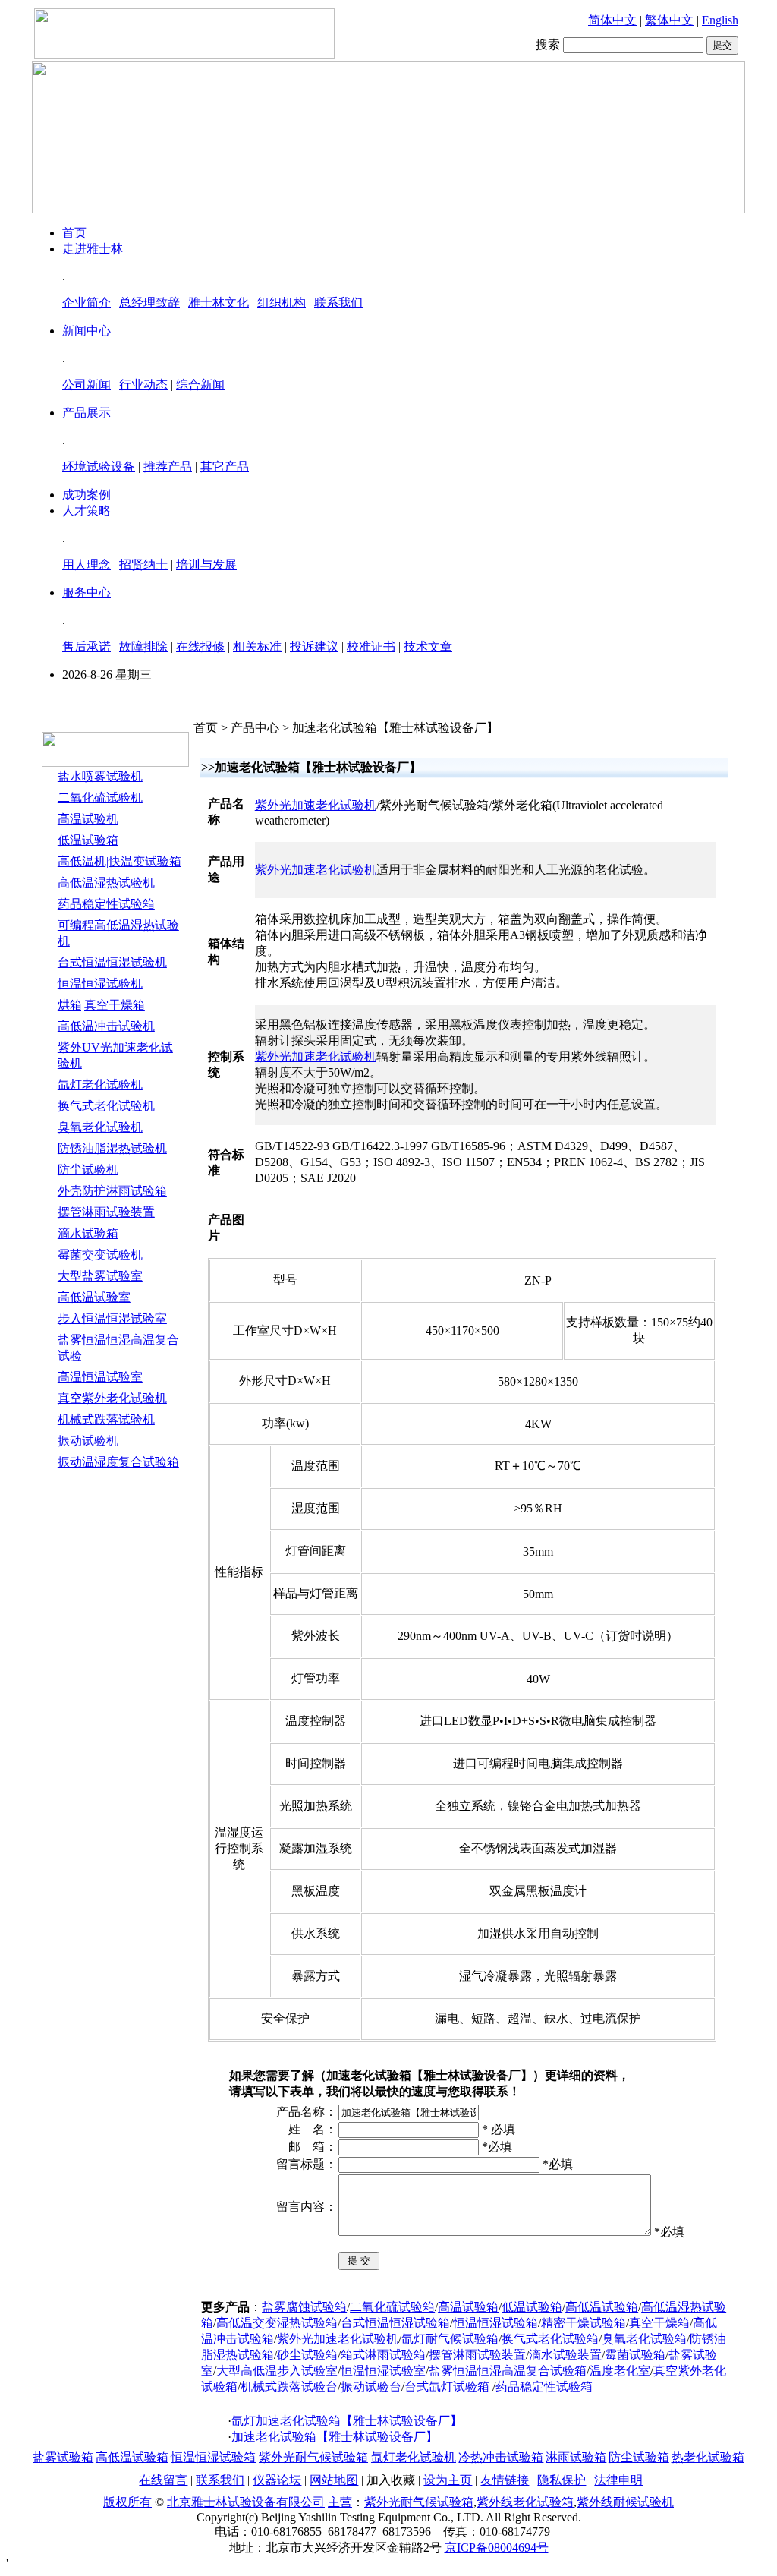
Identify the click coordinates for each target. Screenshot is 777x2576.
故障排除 (143, 646)
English (720, 20)
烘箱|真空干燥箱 (101, 1005)
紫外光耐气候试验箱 (313, 2457)
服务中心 (87, 593)
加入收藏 (391, 2480)
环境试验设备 (99, 467)
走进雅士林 (93, 249)
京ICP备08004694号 (497, 2548)
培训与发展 (206, 564)
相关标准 (257, 646)
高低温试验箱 (602, 2307)
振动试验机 (88, 1441)
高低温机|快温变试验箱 (120, 861)
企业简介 (87, 303)
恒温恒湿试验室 (383, 2371)
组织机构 (282, 303)
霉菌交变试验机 (100, 1255)
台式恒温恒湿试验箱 (395, 2323)
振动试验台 (371, 2387)
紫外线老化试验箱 (525, 2502)
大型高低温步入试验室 (277, 2371)
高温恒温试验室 (100, 1377)
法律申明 (618, 2480)
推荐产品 (168, 467)
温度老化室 (620, 2371)
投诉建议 (314, 646)
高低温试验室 (94, 1297)
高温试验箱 (468, 2307)
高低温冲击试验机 (106, 1026)
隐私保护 (562, 2480)
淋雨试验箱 (576, 2457)
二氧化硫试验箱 (392, 2307)
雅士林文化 (219, 303)
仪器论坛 (277, 2480)
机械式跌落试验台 (289, 2387)
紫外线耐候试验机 (625, 2502)
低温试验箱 (88, 840)
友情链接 (505, 2480)
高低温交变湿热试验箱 (277, 2323)
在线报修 (200, 646)
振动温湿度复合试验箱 (118, 1462)
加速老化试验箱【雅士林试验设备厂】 (335, 2437)
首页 (74, 233)
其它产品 (225, 467)
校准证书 (371, 646)
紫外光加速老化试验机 (316, 805)
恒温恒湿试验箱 (495, 2323)
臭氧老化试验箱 (644, 2339)
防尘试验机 (88, 1170)
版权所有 (127, 2502)
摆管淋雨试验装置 (106, 1212)
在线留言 (163, 2480)
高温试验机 (88, 819)
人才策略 (87, 511)
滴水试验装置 (565, 2355)
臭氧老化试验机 (100, 1127)
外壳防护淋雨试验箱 (112, 1191)
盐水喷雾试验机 (100, 776)
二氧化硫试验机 (100, 798)
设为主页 (448, 2480)
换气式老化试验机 (106, 1106)
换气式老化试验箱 (550, 2339)
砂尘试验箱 (307, 2355)
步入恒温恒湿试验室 (112, 1318)
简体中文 (612, 20)
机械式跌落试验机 (106, 1419)
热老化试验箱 (708, 2457)
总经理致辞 (149, 303)
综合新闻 (200, 385)
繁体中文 (669, 20)
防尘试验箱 (639, 2457)
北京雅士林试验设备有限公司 (246, 2502)
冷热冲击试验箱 (501, 2457)
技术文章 (428, 646)
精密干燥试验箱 (584, 2323)
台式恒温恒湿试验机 (112, 962)
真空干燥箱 (659, 2323)
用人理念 (87, 564)
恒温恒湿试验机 (100, 984)
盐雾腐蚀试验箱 (304, 2307)
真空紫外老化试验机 (112, 1398)
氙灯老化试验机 (100, 1085)
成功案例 (87, 495)
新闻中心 (87, 331)
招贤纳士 (143, 564)
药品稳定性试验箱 (106, 904)
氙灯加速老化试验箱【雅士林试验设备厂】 (347, 2421)
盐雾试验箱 (63, 2457)
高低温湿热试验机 (106, 883)
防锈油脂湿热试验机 (112, 1148)
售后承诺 (87, 646)
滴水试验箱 (88, 1233)
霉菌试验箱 (635, 2355)
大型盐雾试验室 (100, 1276)
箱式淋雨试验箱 (383, 2355)
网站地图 (334, 2480)
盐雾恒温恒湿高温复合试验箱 (508, 2371)
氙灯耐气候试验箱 (450, 2339)
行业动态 (143, 385)
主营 (340, 2502)
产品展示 (87, 413)
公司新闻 (87, 385)
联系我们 (338, 303)
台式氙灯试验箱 (448, 2387)
